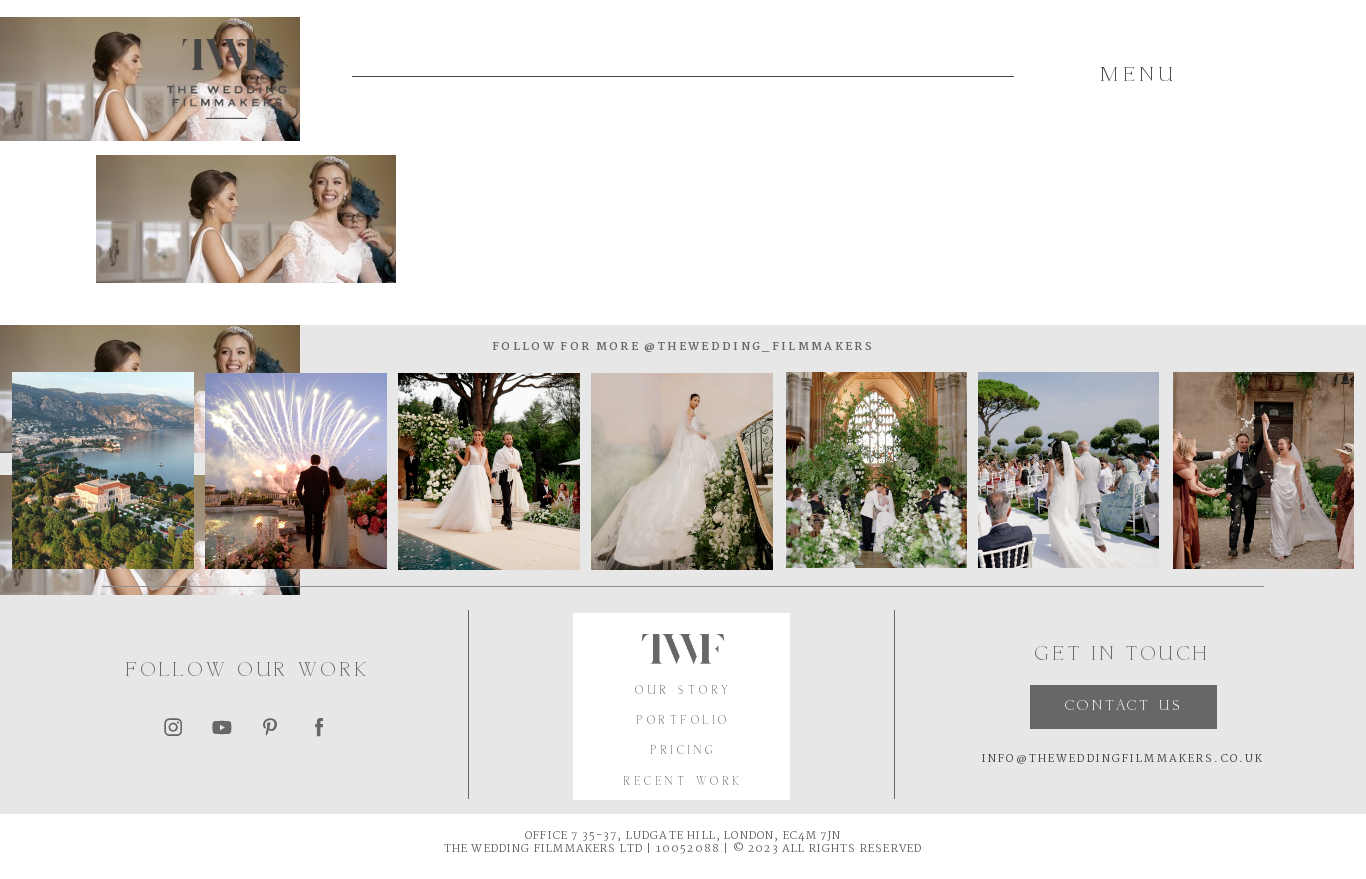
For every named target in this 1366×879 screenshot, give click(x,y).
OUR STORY (683, 691)
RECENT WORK (683, 782)
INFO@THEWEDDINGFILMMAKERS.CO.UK (1123, 759)
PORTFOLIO (683, 721)
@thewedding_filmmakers (757, 347)
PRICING (683, 751)
